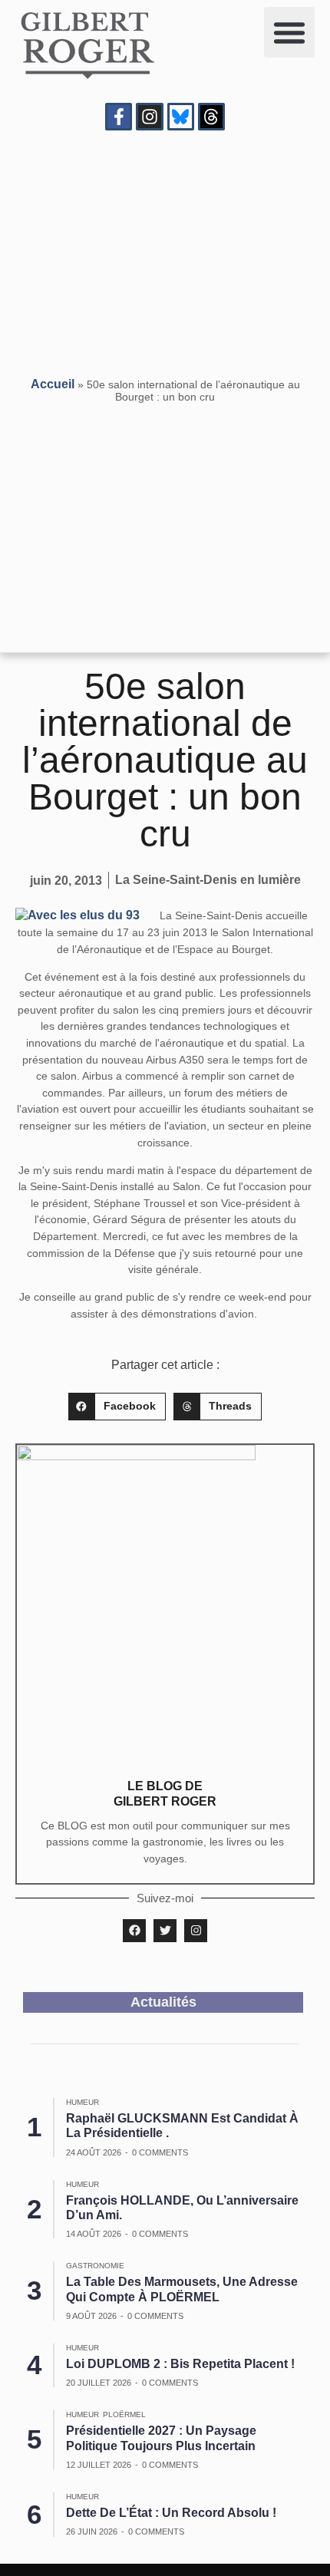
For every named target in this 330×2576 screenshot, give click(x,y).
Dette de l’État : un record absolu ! (171, 2513)
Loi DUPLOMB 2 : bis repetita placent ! (180, 2364)
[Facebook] (134, 1931)
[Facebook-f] (119, 116)
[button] (289, 32)
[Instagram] (149, 116)
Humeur (82, 2102)
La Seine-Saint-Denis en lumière (208, 880)
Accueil (53, 384)
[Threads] (211, 116)
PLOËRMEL (124, 2414)
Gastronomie (95, 2266)
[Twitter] (165, 1931)
